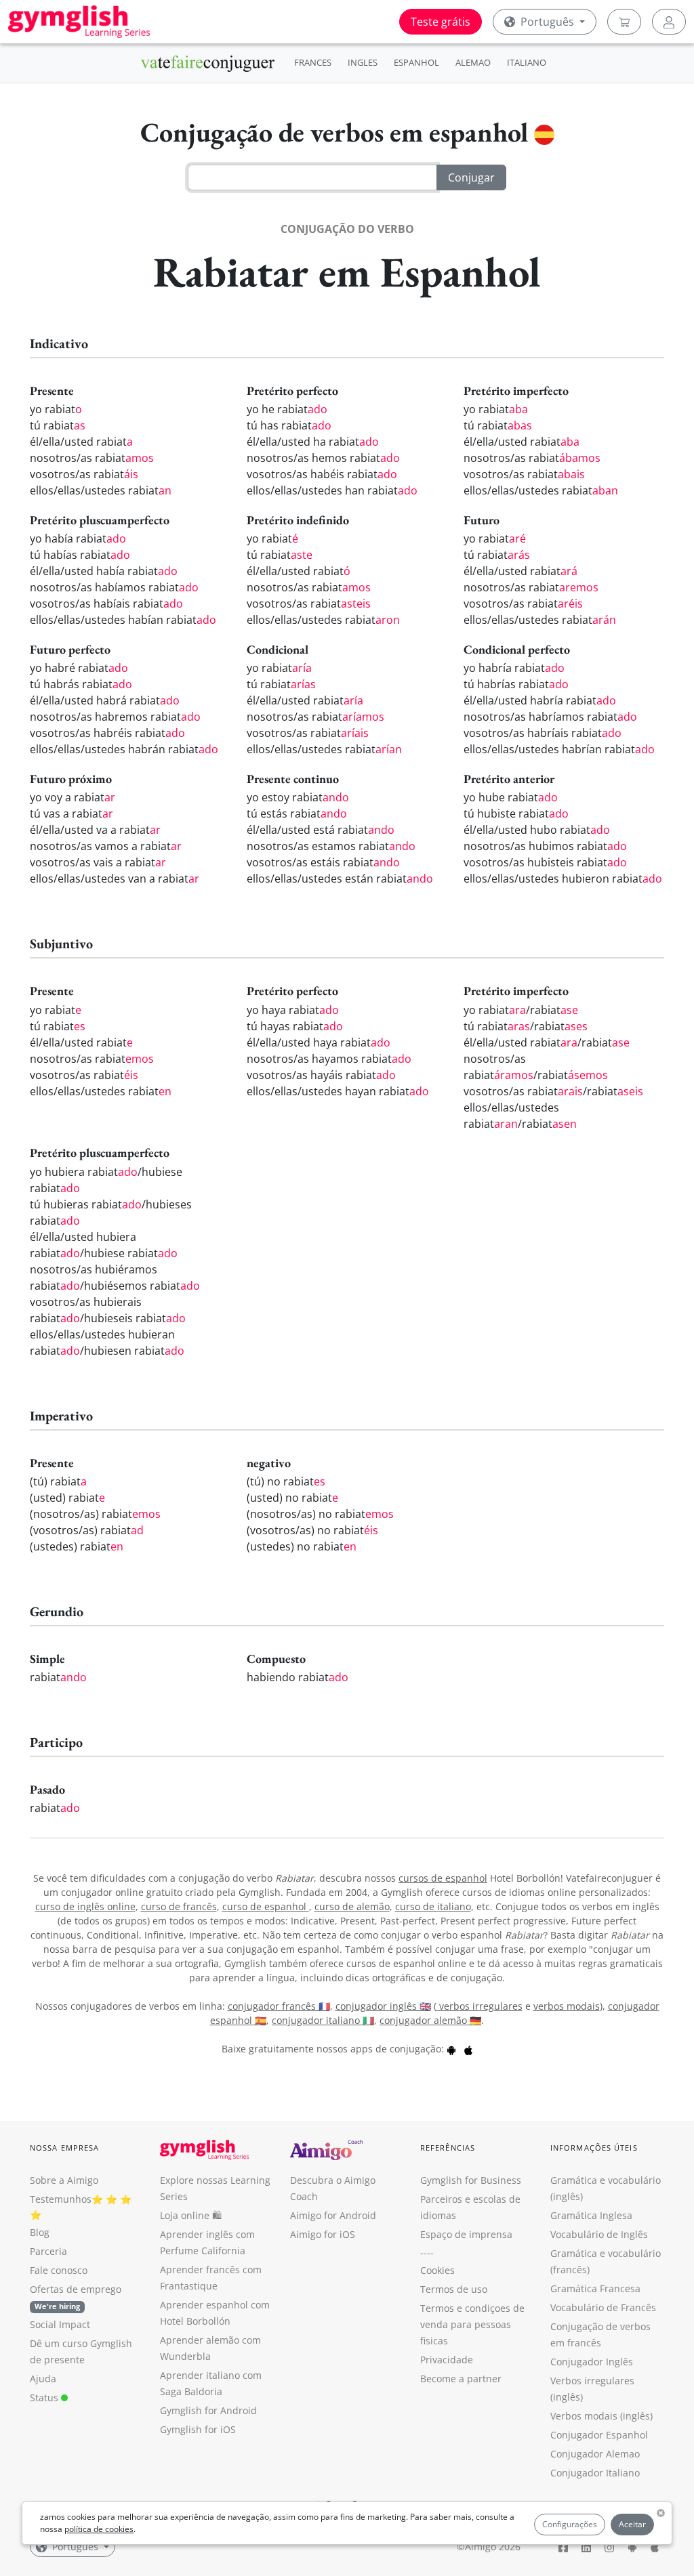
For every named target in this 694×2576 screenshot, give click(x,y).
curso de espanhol (266, 1906)
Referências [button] (448, 2148)
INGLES (363, 62)
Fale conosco (59, 2270)
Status (45, 2398)
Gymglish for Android (208, 2410)
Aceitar (632, 2524)
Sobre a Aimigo (64, 2180)
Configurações (570, 2524)
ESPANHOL (416, 62)
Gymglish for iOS (198, 2429)
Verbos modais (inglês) (601, 2416)
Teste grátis (441, 22)
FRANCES (313, 62)
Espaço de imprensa (466, 2234)
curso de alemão (352, 1906)
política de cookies (99, 2529)
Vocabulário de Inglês (599, 2234)
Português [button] (547, 22)
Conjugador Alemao (595, 2454)
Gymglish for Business (471, 2180)
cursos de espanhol (443, 1878)
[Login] (669, 22)
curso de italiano (433, 1906)
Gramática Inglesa (591, 2215)
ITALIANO (527, 62)
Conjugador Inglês (592, 2362)
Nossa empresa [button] (64, 2148)
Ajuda (43, 2379)
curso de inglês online (85, 1906)
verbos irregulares (479, 2006)
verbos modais (567, 2006)
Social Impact (60, 2324)
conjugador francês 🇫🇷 (279, 2006)
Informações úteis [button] (594, 2148)
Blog (40, 2232)
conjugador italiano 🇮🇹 (323, 2020)
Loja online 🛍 (191, 2215)
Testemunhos (61, 2199)
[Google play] (451, 2049)
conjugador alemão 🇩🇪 (430, 2020)
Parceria (48, 2251)
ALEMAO (473, 62)
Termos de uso (454, 2289)
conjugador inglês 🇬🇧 (383, 2006)
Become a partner (461, 2379)
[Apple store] (468, 2049)
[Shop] (624, 22)
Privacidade (447, 2360)
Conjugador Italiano (595, 2473)
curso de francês (179, 1906)
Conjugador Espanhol (599, 2435)
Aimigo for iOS (323, 2234)
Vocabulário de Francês (603, 2307)
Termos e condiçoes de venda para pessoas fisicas (472, 2324)
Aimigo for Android (333, 2215)
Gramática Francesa (595, 2288)
